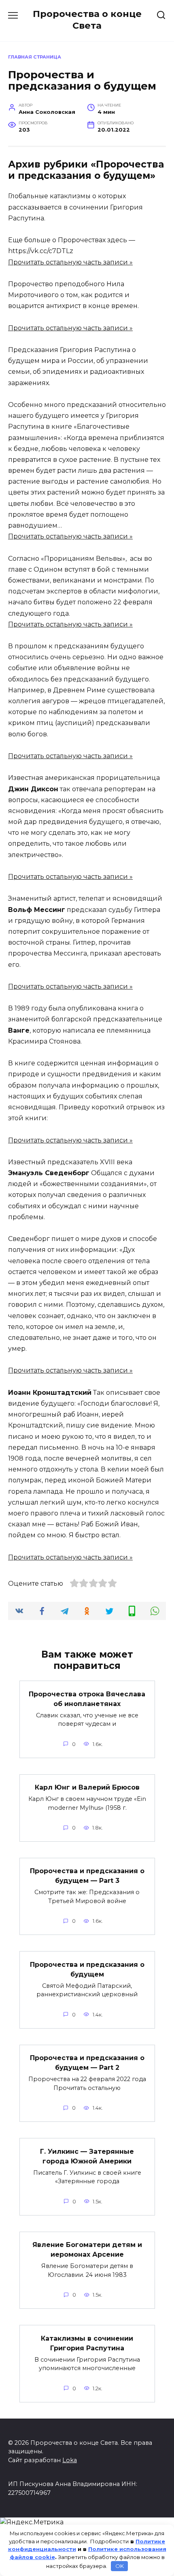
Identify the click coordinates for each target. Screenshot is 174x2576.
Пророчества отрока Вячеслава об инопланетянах (87, 1699)
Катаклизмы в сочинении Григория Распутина (87, 2343)
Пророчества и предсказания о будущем (87, 1969)
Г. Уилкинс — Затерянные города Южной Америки (87, 2156)
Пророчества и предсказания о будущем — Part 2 (87, 2063)
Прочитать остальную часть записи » (70, 262)
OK (120, 2566)
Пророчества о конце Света (87, 20)
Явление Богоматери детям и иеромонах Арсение (87, 2250)
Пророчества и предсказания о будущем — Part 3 (87, 1876)
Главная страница (35, 57)
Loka (70, 2460)
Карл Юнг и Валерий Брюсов (87, 1787)
